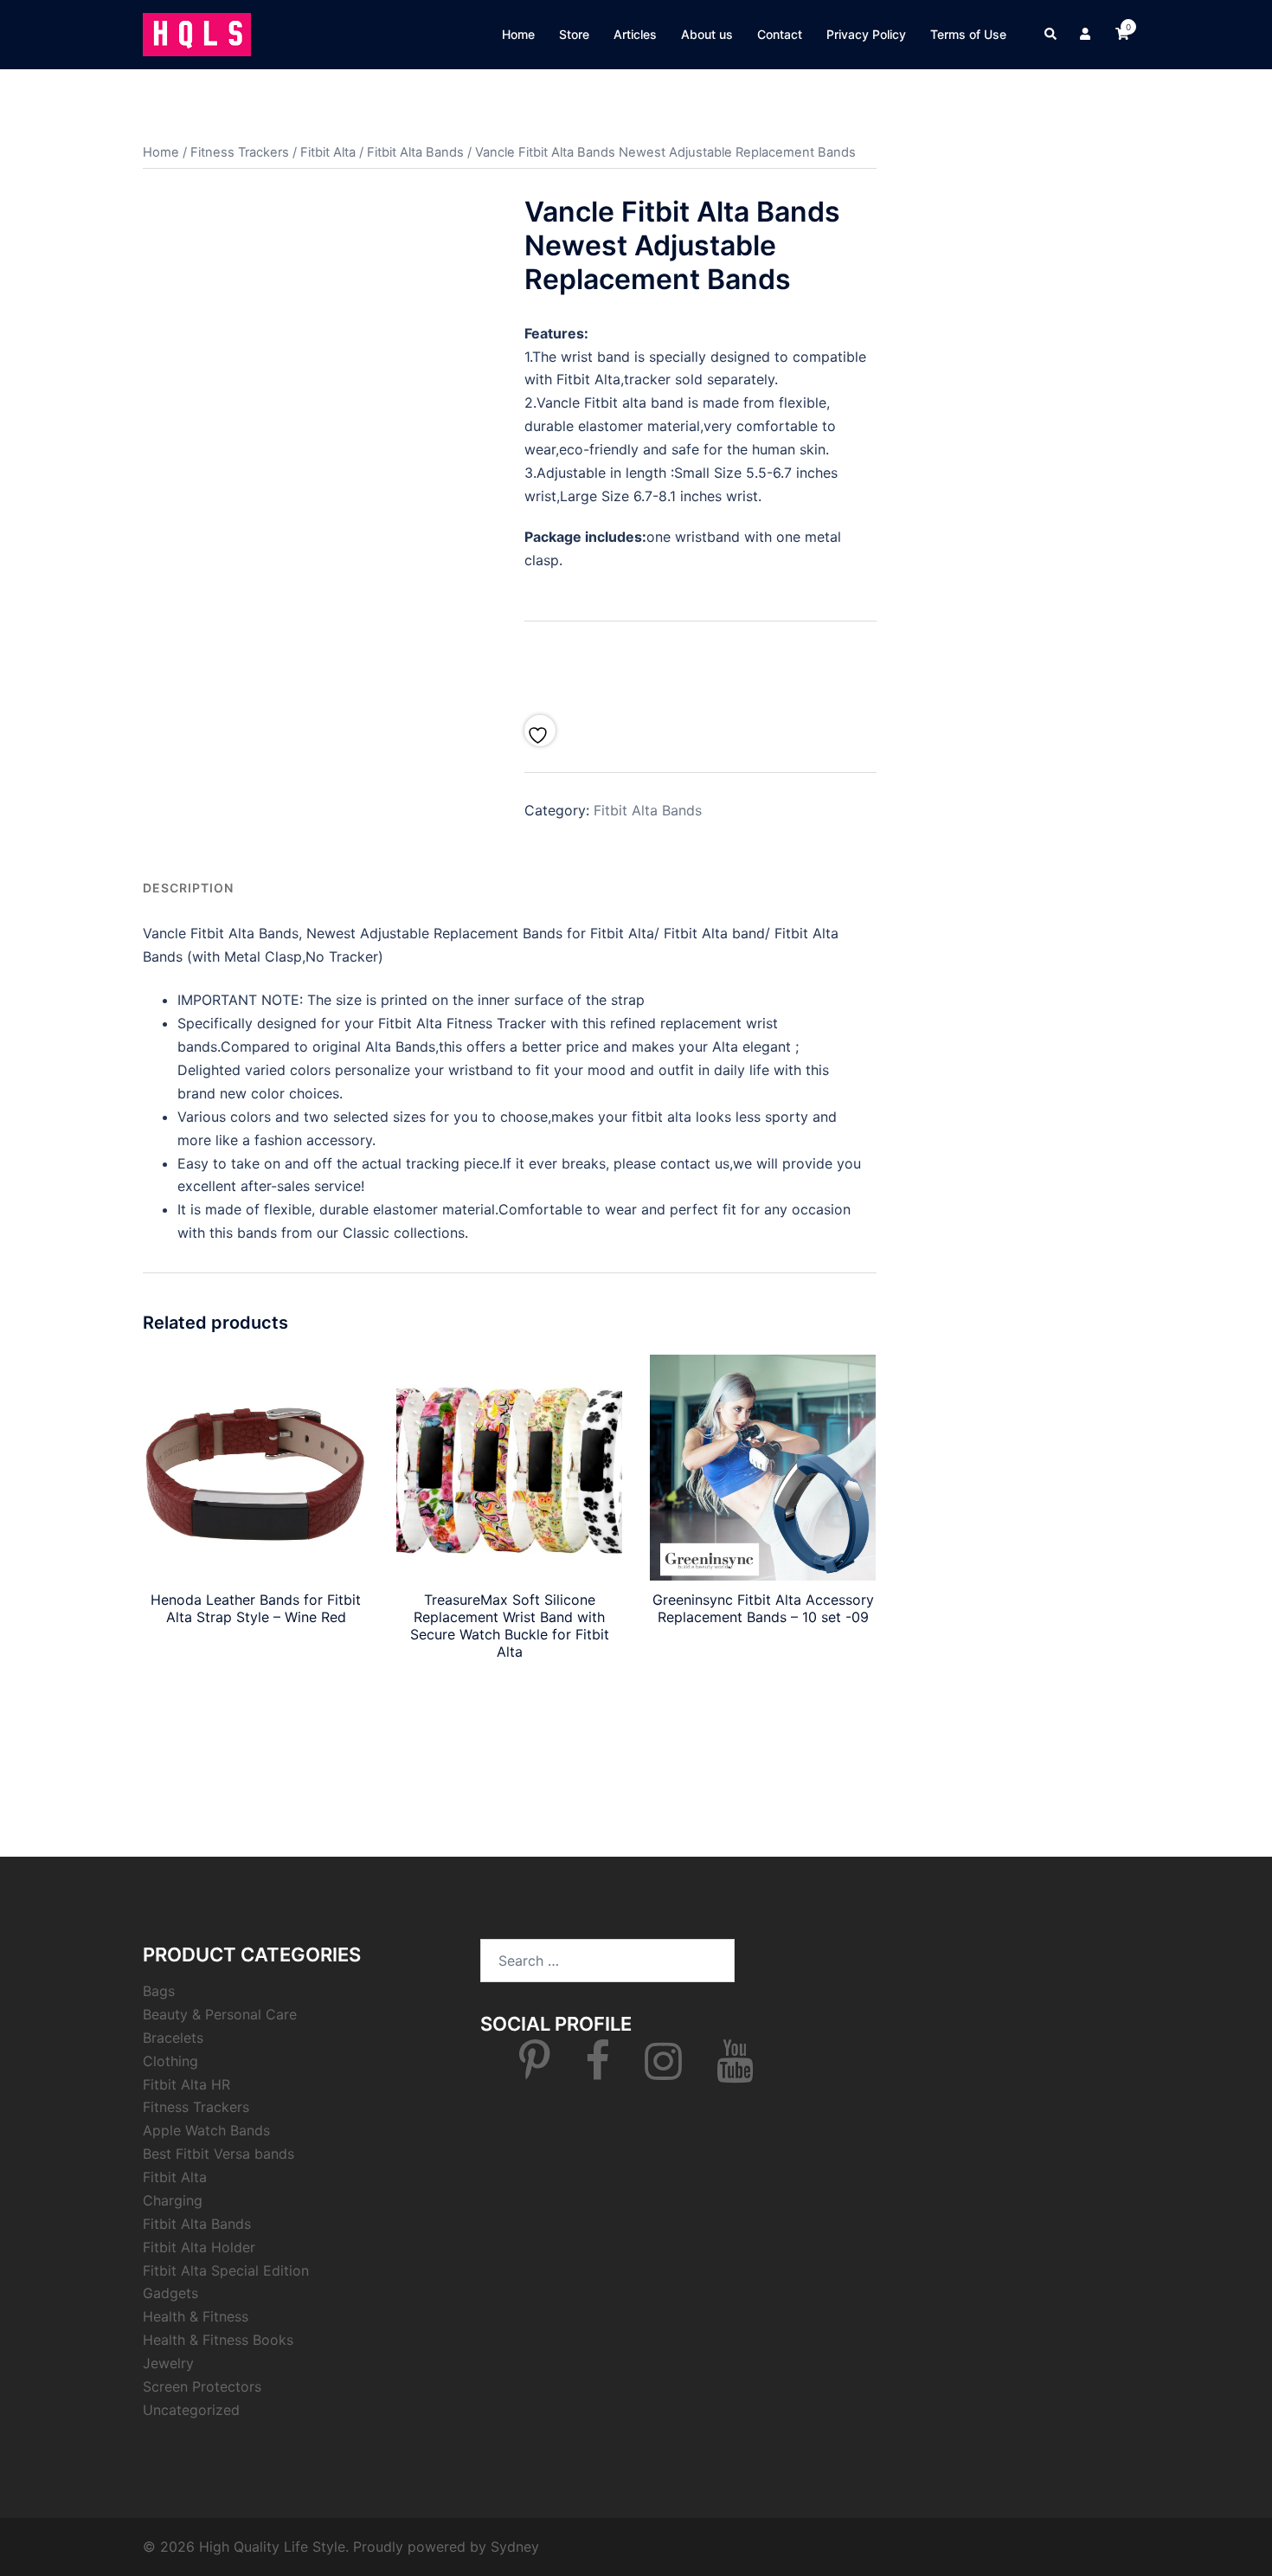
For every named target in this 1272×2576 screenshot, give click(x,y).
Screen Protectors (202, 2386)
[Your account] (1087, 35)
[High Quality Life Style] (197, 33)
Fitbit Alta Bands (415, 152)
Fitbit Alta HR (186, 2084)
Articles (635, 34)
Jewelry (168, 2363)
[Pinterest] (535, 2071)
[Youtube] (735, 2071)
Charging (173, 2200)
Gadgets (170, 2293)
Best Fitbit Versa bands (218, 2154)
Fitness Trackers (240, 152)
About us (707, 34)
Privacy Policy (866, 34)
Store (574, 34)
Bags (159, 1991)
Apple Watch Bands (206, 2130)
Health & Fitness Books (218, 2340)
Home (518, 34)
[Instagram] (663, 2071)
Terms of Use (968, 34)
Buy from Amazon (700, 663)
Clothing (170, 2061)
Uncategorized (191, 2410)
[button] (1051, 35)
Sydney (515, 2547)
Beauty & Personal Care (220, 2014)
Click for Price (256, 1657)
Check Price (509, 1691)
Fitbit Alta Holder (199, 2247)
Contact (780, 34)
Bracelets (173, 2038)
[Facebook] (597, 2071)
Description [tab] (188, 888)
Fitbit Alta (328, 152)
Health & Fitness (196, 2316)
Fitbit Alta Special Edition (226, 2270)
